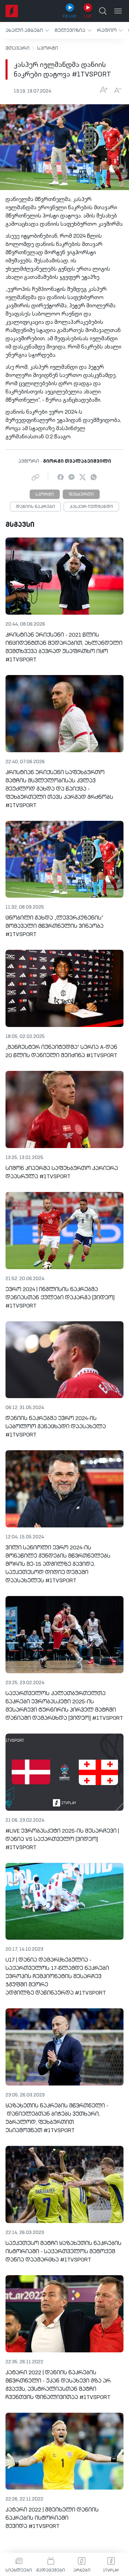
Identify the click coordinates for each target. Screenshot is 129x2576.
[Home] (12, 11)
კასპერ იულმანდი (91, 507)
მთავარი (18, 48)
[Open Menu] (118, 11)
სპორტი (48, 48)
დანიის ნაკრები (35, 507)
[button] (27, 30)
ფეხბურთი (81, 495)
